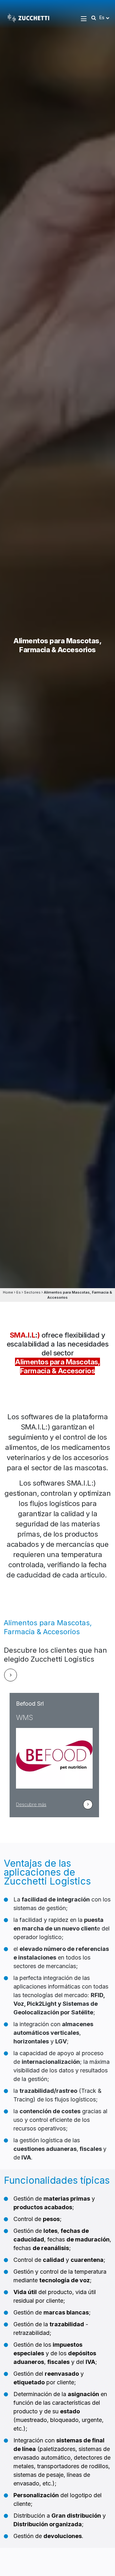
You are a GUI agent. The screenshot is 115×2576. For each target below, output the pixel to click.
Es (19, 1292)
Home (8, 1292)
